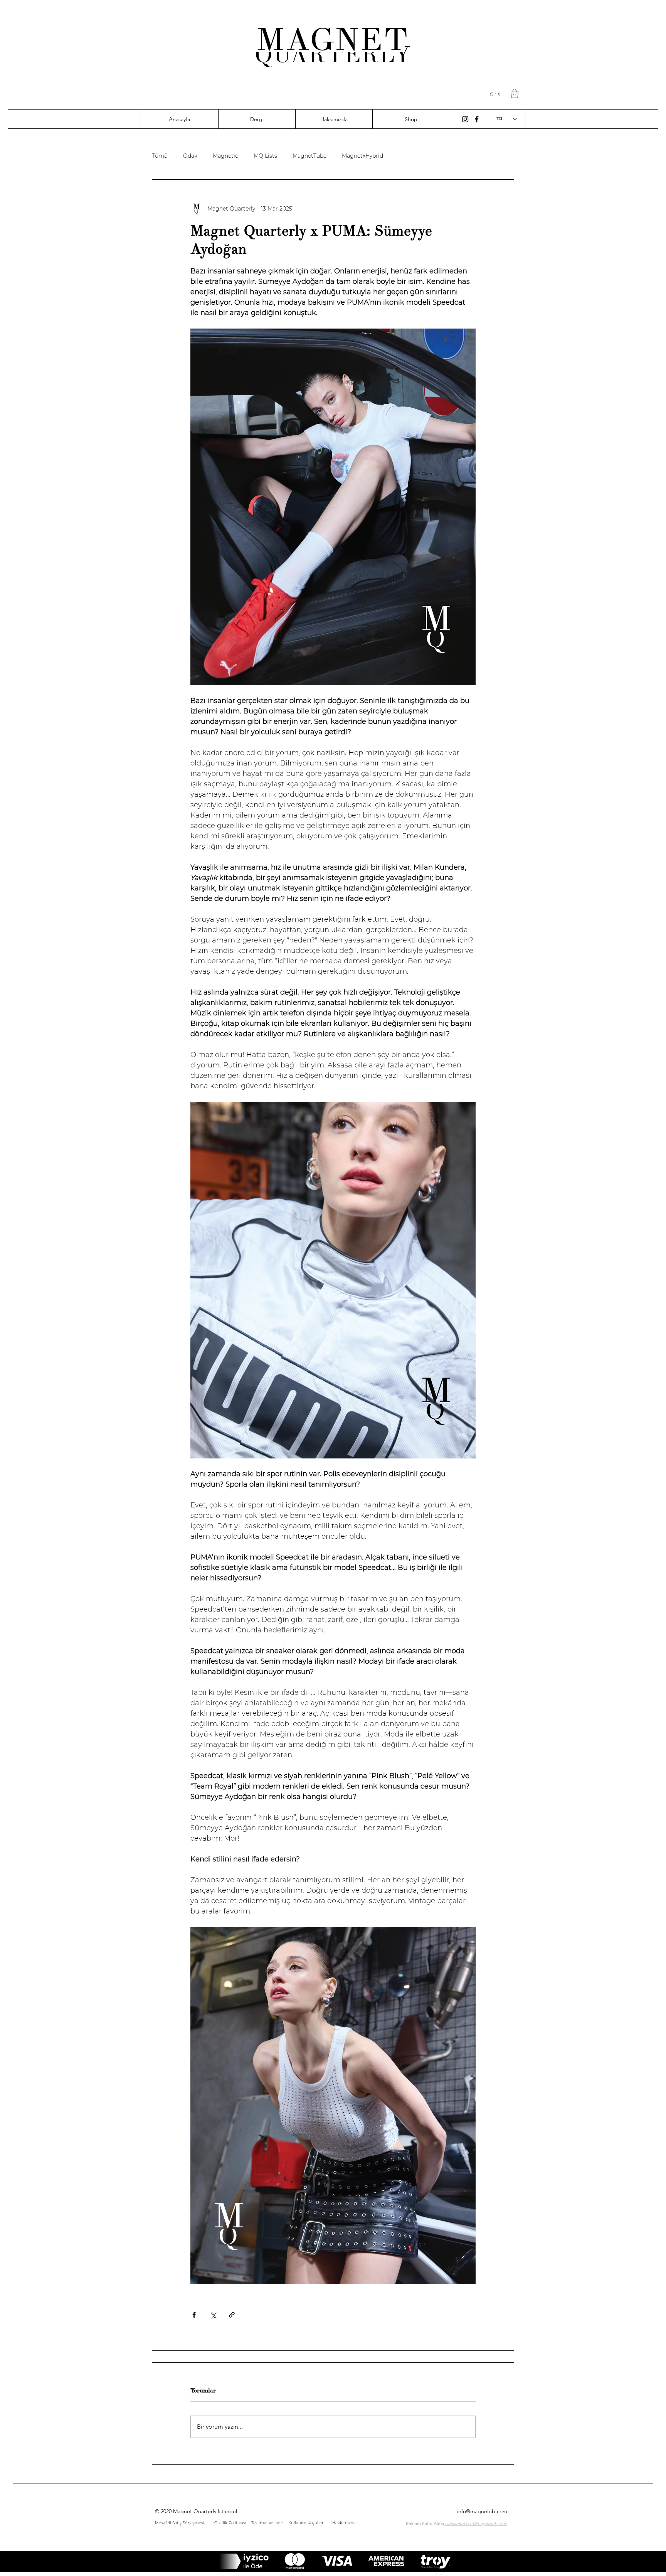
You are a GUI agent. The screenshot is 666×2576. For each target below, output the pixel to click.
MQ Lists (265, 156)
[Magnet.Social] (477, 119)
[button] (515, 93)
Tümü (160, 156)
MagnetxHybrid (362, 156)
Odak (190, 156)
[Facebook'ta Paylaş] (194, 2315)
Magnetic (225, 156)
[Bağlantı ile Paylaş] (232, 2315)
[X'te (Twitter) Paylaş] (213, 2315)
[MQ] (465, 119)
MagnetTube (309, 156)
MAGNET (333, 40)
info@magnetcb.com (482, 2511)
